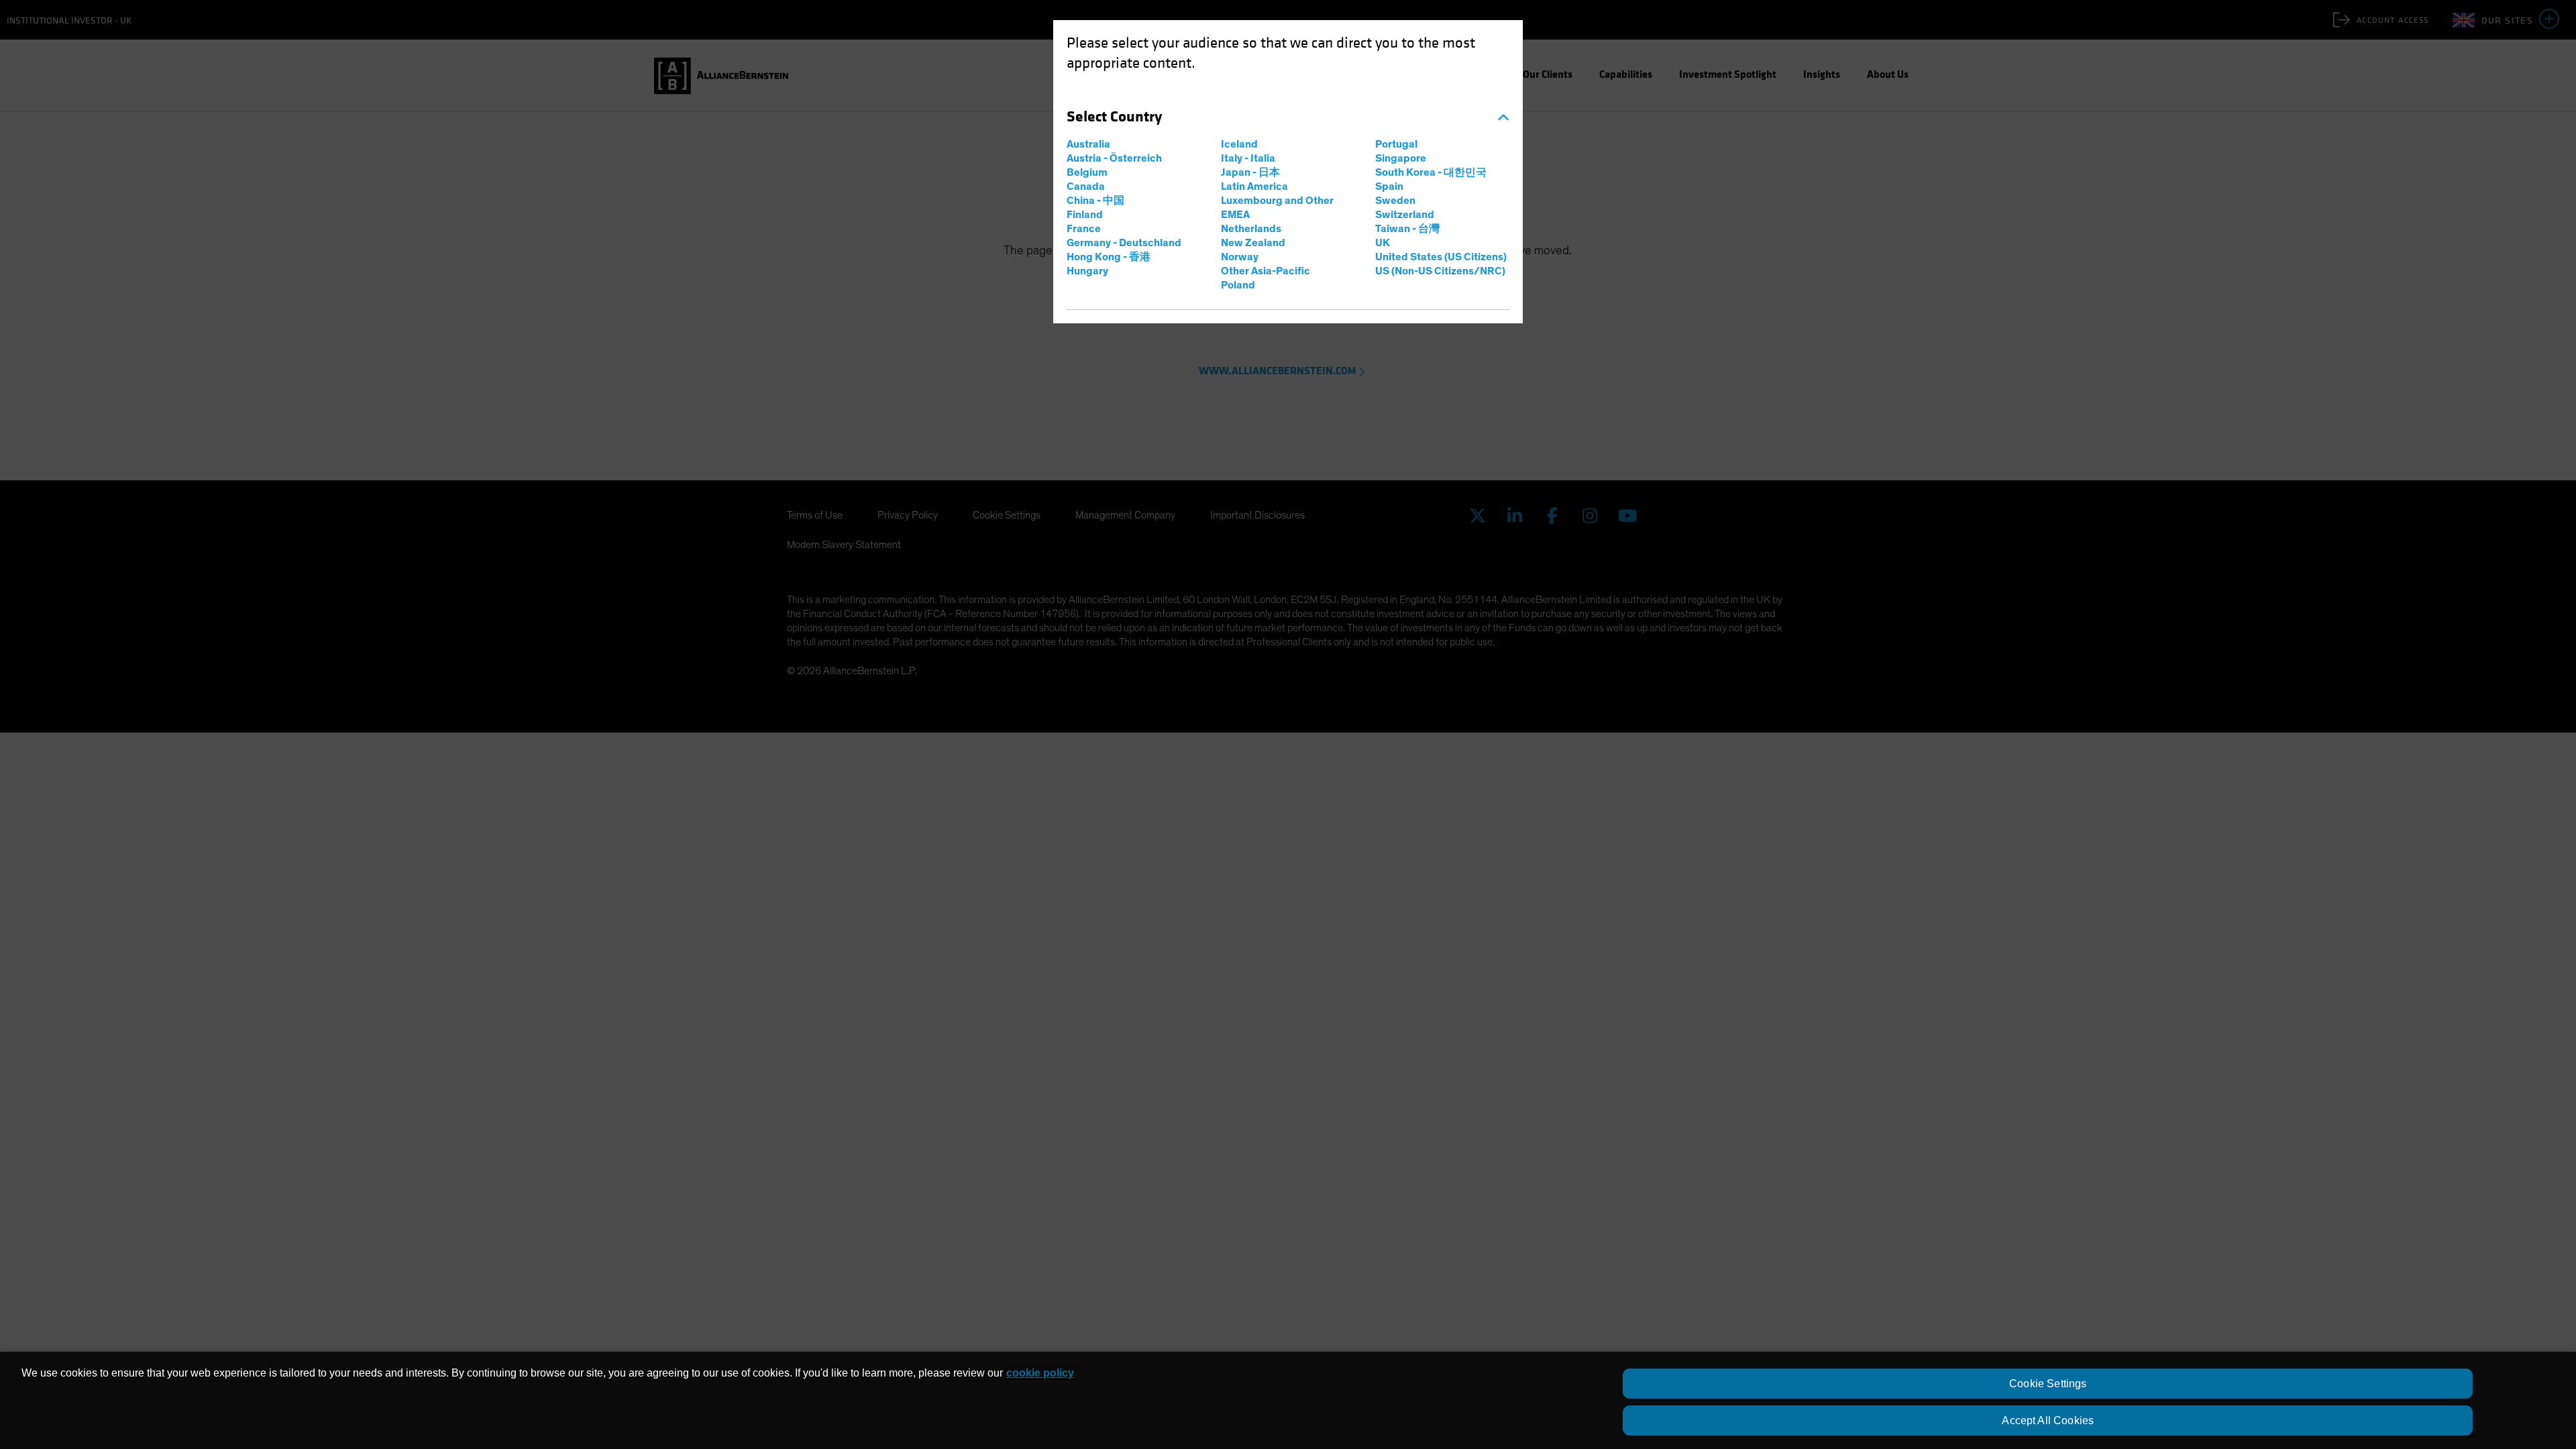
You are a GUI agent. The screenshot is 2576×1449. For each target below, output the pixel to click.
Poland (1238, 285)
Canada (1086, 186)
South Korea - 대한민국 (1431, 172)
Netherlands (1251, 229)
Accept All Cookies (2048, 1420)
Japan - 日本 (1250, 172)
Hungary (1087, 271)
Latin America (1254, 186)
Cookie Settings (2048, 1384)
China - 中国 (1095, 201)
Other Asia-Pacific (1266, 271)
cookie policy (1040, 1373)
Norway (1240, 257)
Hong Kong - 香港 (1109, 257)
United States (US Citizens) (1441, 257)
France (1084, 229)
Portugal (1396, 144)
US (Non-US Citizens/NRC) (1440, 271)
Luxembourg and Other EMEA (1277, 208)
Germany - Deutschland (1124, 243)
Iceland (1239, 144)
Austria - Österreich (1114, 158)
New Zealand (1253, 243)
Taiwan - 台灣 (1407, 229)
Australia (1088, 144)
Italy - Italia (1248, 158)
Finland (1085, 215)
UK (1383, 243)
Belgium (1087, 172)
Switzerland (1405, 215)
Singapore (1401, 158)
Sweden (1395, 201)
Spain (1389, 186)
